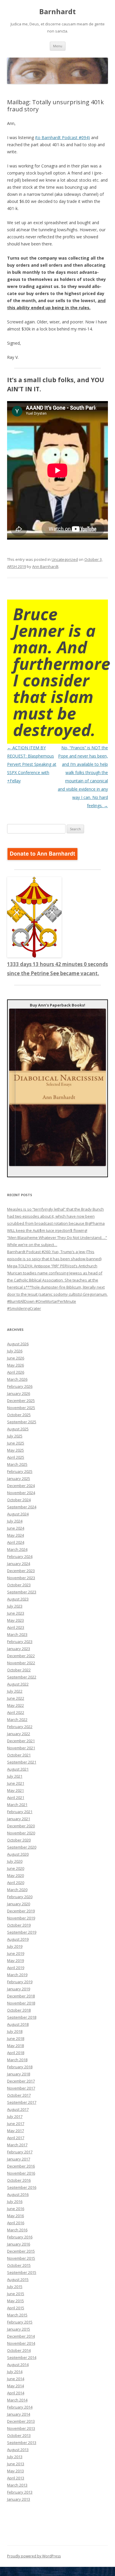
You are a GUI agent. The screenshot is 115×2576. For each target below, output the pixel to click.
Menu (58, 46)
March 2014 (17, 2400)
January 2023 (19, 1649)
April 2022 (16, 1712)
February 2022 (20, 1727)
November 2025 (21, 1408)
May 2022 (15, 1705)
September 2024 (22, 1507)
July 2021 (15, 1776)
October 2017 (19, 2095)
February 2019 (20, 1982)
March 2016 (17, 2230)
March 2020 (17, 1890)
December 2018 (21, 1996)
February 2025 (20, 1471)
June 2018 (16, 2038)
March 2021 (17, 1805)
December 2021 (21, 1741)
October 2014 (19, 2350)
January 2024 (19, 1564)
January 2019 (19, 1989)
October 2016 (19, 2180)
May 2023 (15, 1620)
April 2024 (16, 1542)
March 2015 (17, 2315)
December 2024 (21, 1486)
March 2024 (17, 1549)
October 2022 (19, 1670)
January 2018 (19, 2074)
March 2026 (17, 1379)
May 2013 (15, 2471)
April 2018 (16, 2053)
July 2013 (15, 2457)
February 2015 (20, 2322)
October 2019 (19, 1925)
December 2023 (21, 1571)
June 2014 (16, 2379)
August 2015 (18, 2279)
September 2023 (22, 1592)
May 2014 (15, 2386)
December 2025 (21, 1401)
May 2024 (15, 1535)
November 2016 (21, 2173)
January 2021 (19, 1819)
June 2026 (16, 1358)
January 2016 (19, 2244)
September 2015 (22, 2272)
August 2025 (18, 1429)
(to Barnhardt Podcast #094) (63, 137)
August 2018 (18, 2024)
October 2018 (19, 2010)
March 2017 (17, 2145)
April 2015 (16, 2308)
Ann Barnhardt (45, 566)
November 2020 (21, 1833)
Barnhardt (57, 12)
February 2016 (20, 2237)
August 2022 (18, 1684)
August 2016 (18, 2194)
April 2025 (16, 1457)
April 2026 (16, 1372)
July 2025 (15, 1436)
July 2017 (15, 2116)
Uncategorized (65, 559)
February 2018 (20, 2067)
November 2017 (21, 2088)
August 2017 (18, 2109)
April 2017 (16, 2138)
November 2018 (21, 2003)
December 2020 (21, 1826)
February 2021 (20, 1812)
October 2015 (19, 2265)
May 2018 (15, 2046)
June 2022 (16, 1698)
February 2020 (20, 1897)
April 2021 (16, 1797)
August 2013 (18, 2450)
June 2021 (16, 1783)
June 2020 (16, 1868)
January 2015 (19, 2329)
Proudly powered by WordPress (34, 2556)
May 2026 (15, 1365)
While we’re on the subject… (32, 1245)
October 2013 (19, 2435)
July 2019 (15, 1946)
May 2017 (15, 2131)
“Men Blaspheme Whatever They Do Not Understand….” (57, 1237)
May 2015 (15, 2301)
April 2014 (16, 2393)
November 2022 (21, 1663)
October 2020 (19, 1840)
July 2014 (15, 2372)
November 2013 (21, 2428)
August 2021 (18, 1769)
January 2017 (19, 2159)
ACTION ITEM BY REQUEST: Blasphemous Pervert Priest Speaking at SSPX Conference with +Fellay (32, 764)
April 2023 (16, 1627)
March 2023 (17, 1634)
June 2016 (16, 2209)
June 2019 (16, 1953)
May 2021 (15, 1790)
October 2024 (19, 1500)
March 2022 (17, 1719)
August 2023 (18, 1599)
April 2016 (16, 2223)
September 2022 (22, 1677)
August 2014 (18, 2365)
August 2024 (18, 1514)
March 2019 (17, 1975)
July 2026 (15, 1351)
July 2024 (15, 1521)
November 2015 (21, 2258)
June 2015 (16, 2294)
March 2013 (17, 2485)
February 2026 (20, 1386)
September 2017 (22, 2102)
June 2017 (16, 2124)
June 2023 (16, 1613)
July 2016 (15, 2202)
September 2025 (22, 1422)
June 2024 (16, 1528)
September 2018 (22, 2017)
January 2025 (19, 1478)
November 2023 (21, 1578)
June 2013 (16, 2464)
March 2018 (17, 2060)
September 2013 (22, 2443)
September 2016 (22, 2187)
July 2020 (15, 1861)
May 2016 (15, 2216)
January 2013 (19, 2499)
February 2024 (20, 1556)
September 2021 (22, 1762)
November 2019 (21, 1918)
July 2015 (15, 2287)
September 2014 (22, 2357)
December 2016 (21, 2166)
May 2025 (15, 1450)
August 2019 (18, 1939)
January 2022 (19, 1734)
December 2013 (21, 2421)
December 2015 (21, 2251)
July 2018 (15, 2031)
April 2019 (16, 1968)
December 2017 (21, 2081)
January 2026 (19, 1393)
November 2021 (21, 1748)
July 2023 (15, 1606)
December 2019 (21, 1911)
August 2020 (18, 1854)
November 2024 (21, 1493)
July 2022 (15, 1691)
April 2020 (16, 1883)
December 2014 (21, 2336)
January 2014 (19, 2414)
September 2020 (22, 1847)
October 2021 (19, 1755)
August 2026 (18, 1344)
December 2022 (21, 1656)
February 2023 (20, 1642)
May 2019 (15, 1961)
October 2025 (19, 1415)
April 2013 (16, 2478)
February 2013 (20, 2492)
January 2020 (19, 1904)
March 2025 (17, 1464)
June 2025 (16, 1443)
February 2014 (20, 2407)
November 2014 (21, 2343)
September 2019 (22, 1932)
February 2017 (20, 2152)
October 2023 (19, 1585)
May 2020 (15, 1875)
